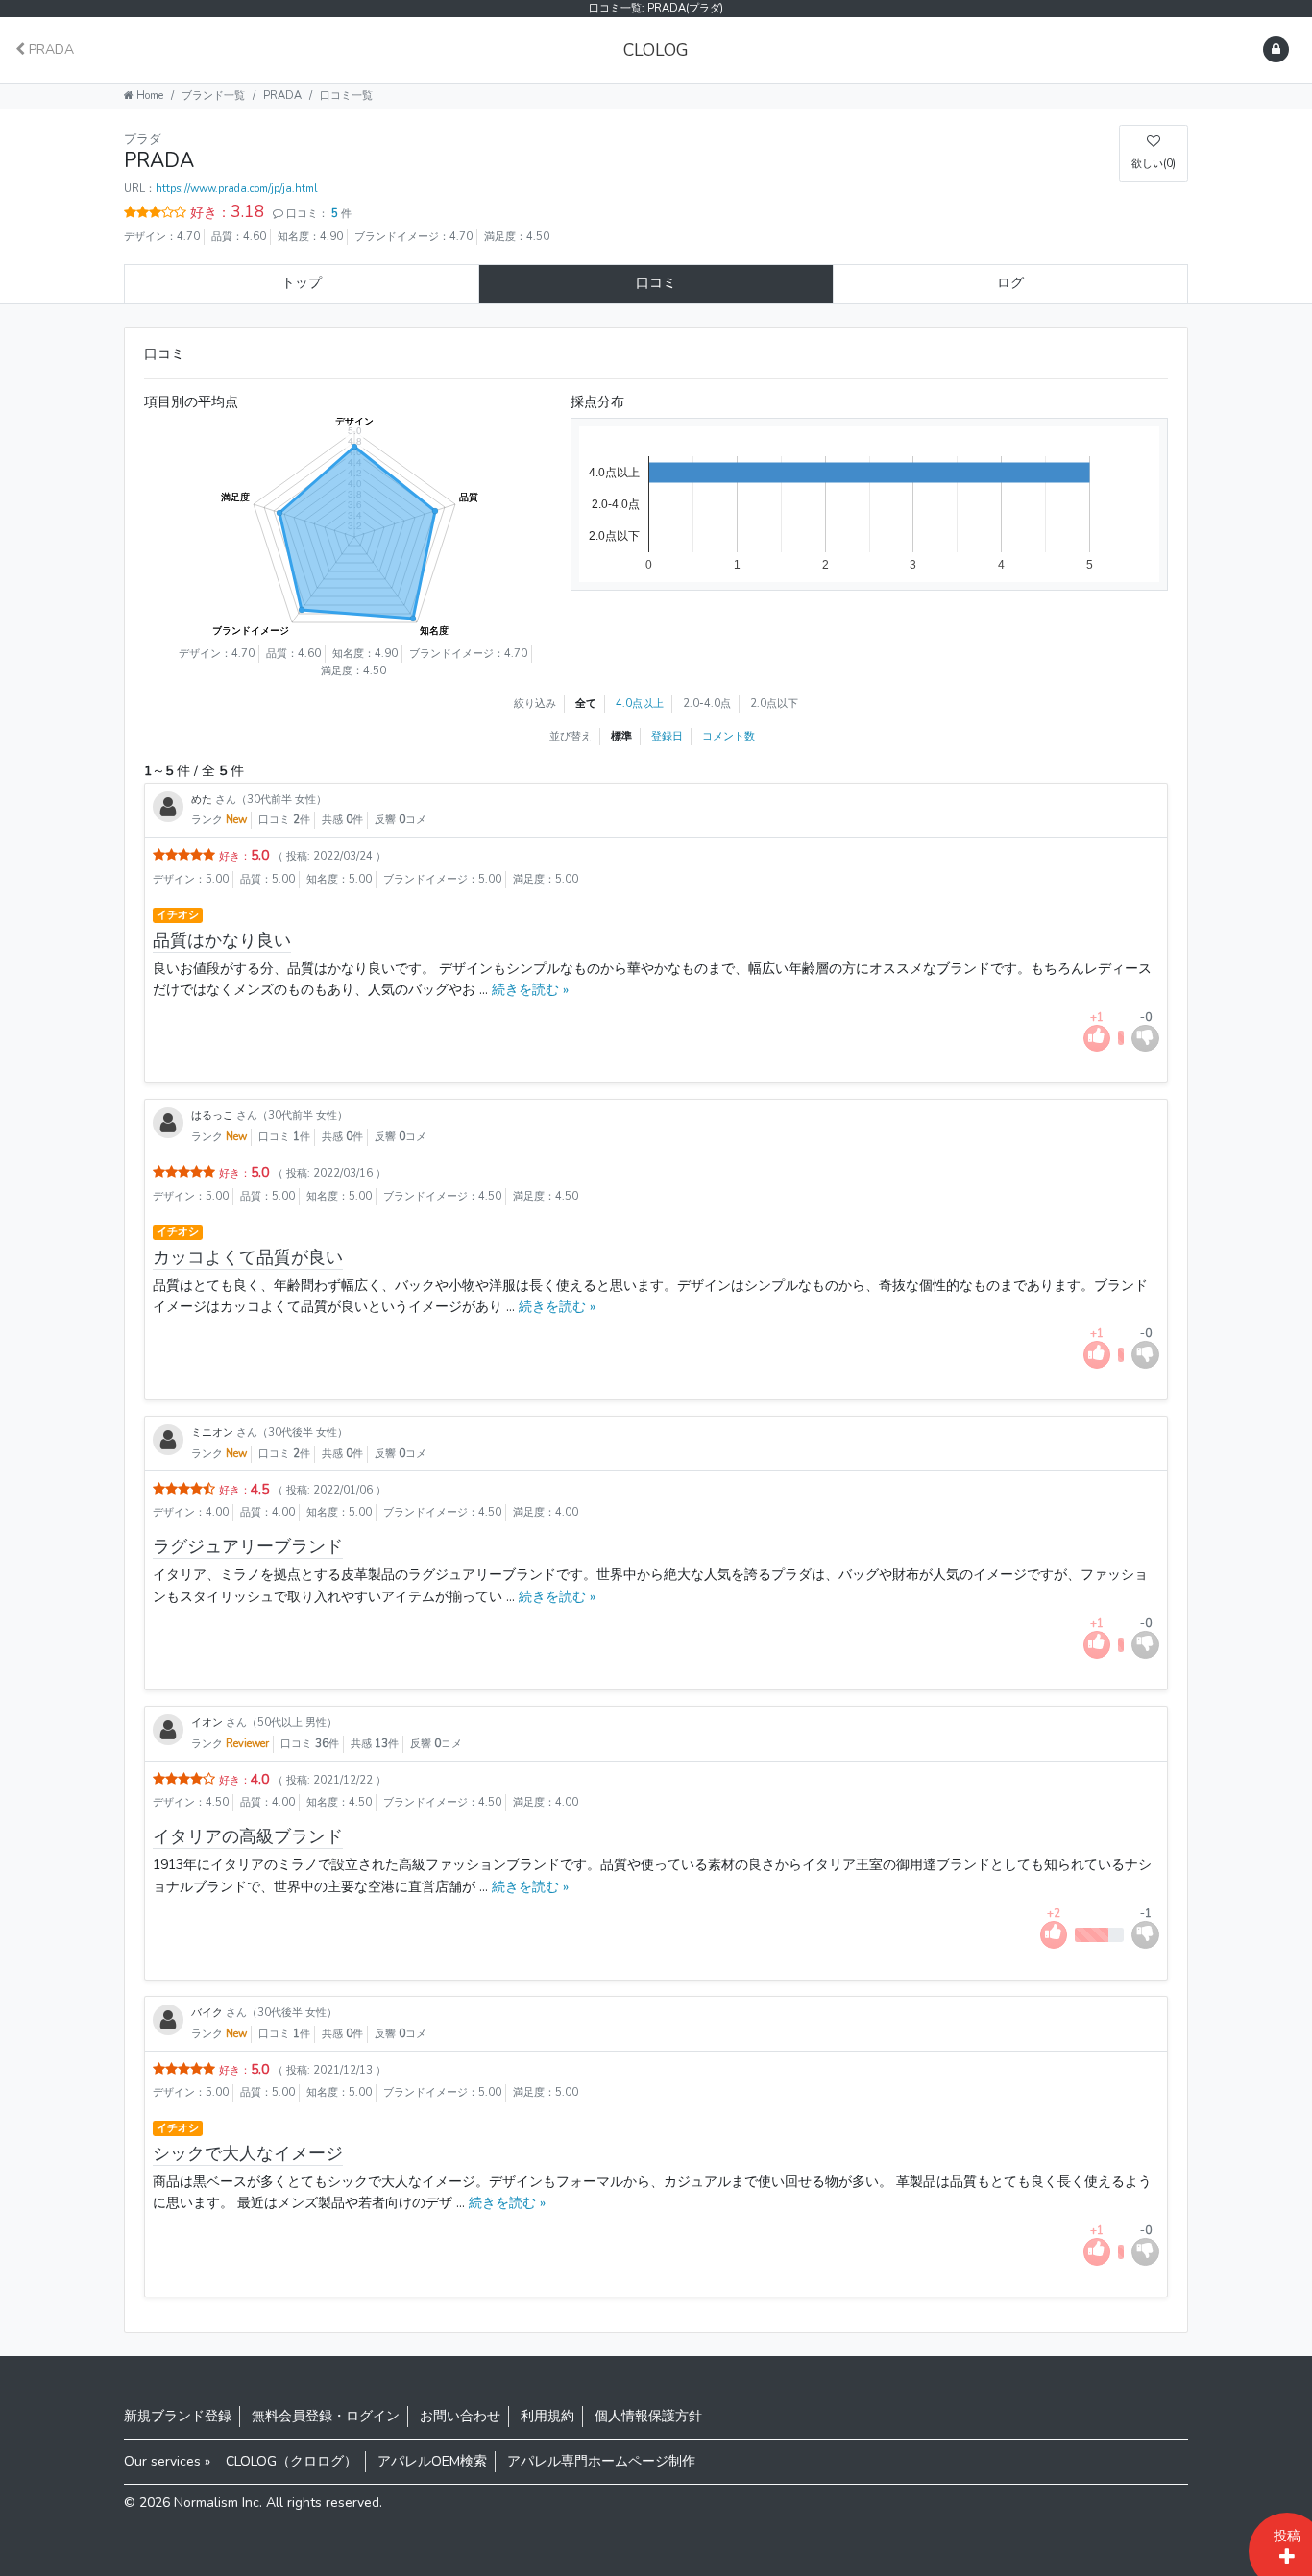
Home (148, 96)
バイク (208, 2013)
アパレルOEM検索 (432, 2461)
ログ (1010, 283)
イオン (208, 1723)
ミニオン (214, 1433)
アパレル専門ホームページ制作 (601, 2461)
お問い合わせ (460, 2416)
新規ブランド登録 (178, 2416)
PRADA (49, 49)
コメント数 (729, 736)
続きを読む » (528, 990)
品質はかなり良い (222, 940)
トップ (302, 283)
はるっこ (214, 1116)
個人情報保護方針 (648, 2416)
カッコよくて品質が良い (248, 1257)
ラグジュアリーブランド (248, 1546)
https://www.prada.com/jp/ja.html (237, 189)
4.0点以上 (640, 704)
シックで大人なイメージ (248, 2153)
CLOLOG (656, 50)
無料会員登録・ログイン (326, 2416)
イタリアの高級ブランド (248, 1836)
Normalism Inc (217, 2503)
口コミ (656, 283)
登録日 (667, 736)
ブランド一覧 (213, 96)
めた (203, 800)
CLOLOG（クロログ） (292, 2461)
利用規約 (547, 2416)
